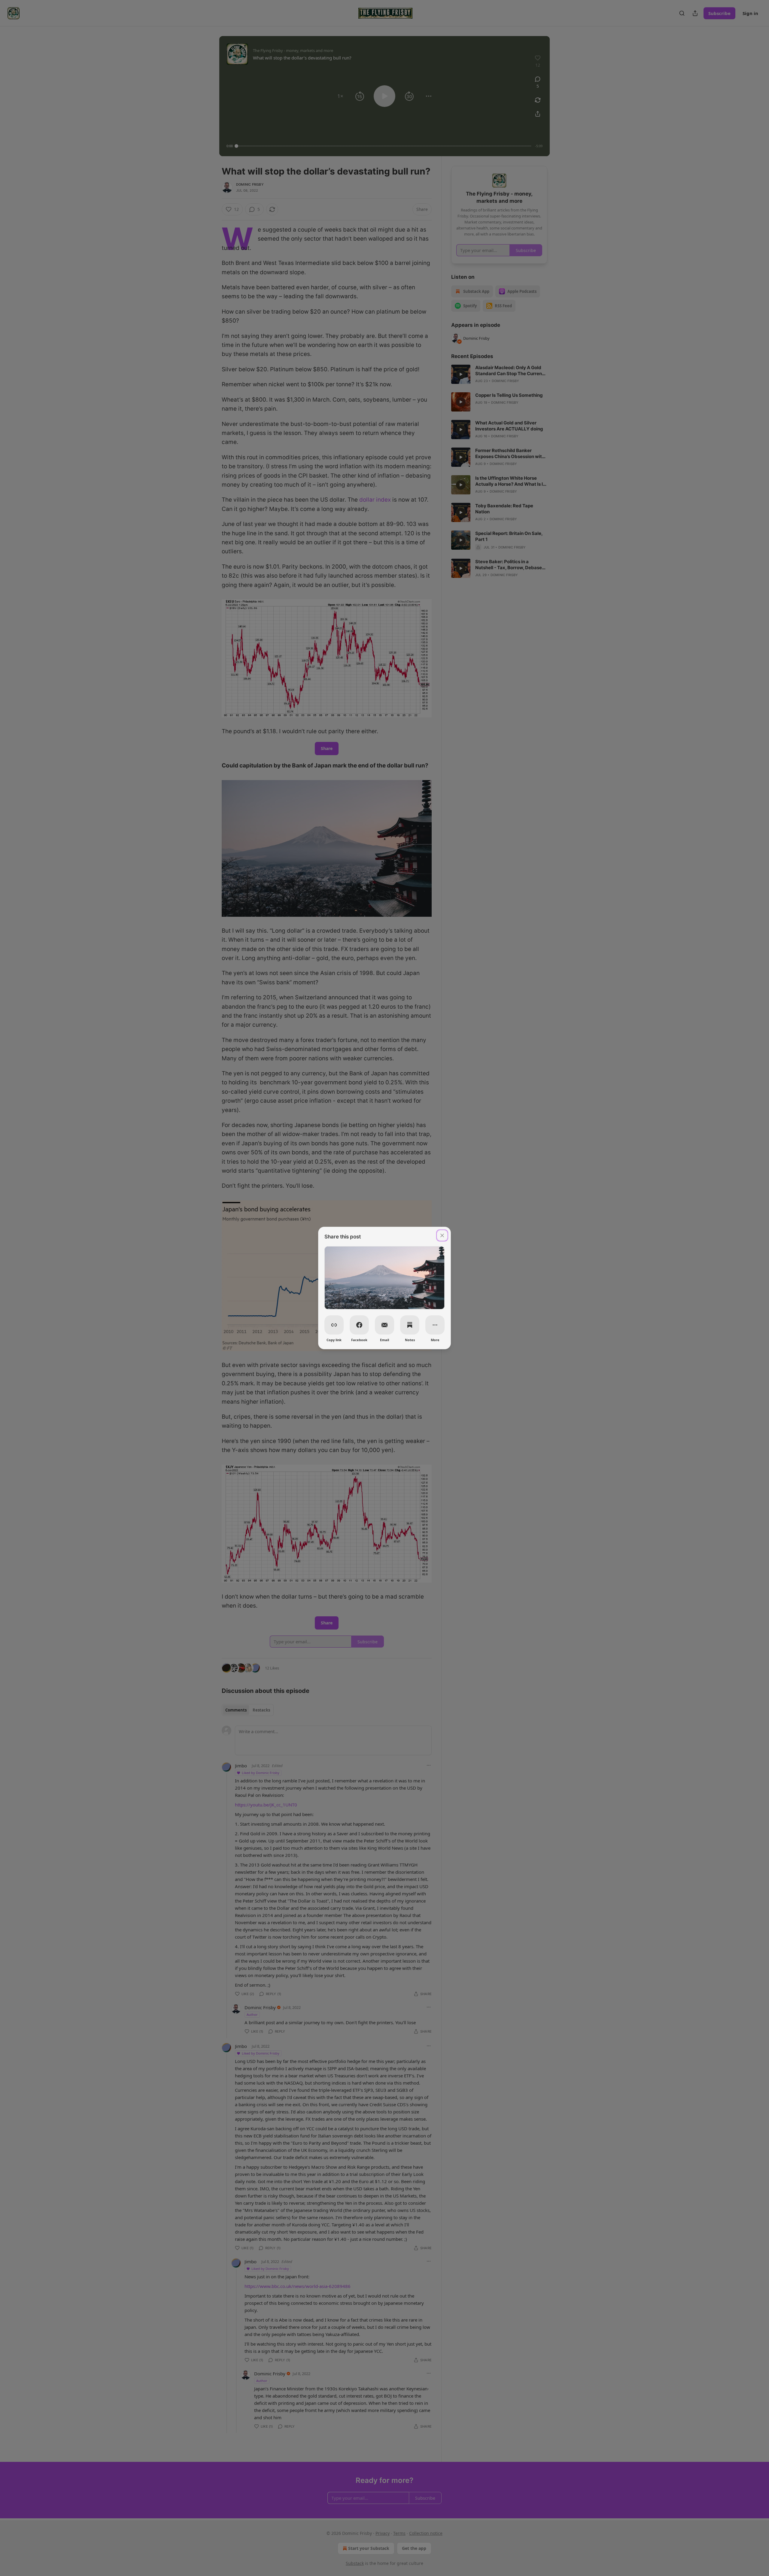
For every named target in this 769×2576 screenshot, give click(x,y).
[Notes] (410, 1325)
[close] (442, 1235)
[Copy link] (334, 1325)
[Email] (384, 1325)
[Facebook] (359, 1325)
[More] (435, 1325)
